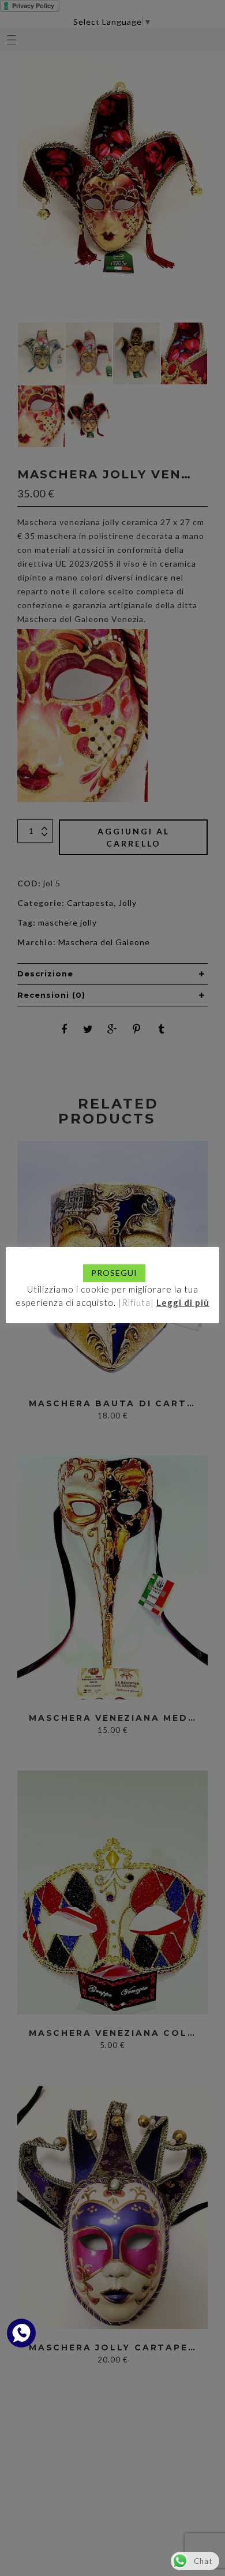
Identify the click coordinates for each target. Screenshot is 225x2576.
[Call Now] (21, 2333)
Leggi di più (183, 1302)
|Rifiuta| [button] (136, 1302)
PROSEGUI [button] (114, 1273)
